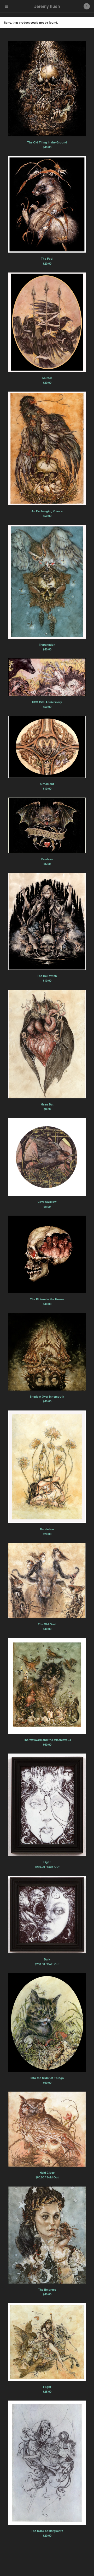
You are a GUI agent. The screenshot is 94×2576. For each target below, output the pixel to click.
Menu (6, 6)
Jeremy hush (47, 6)
